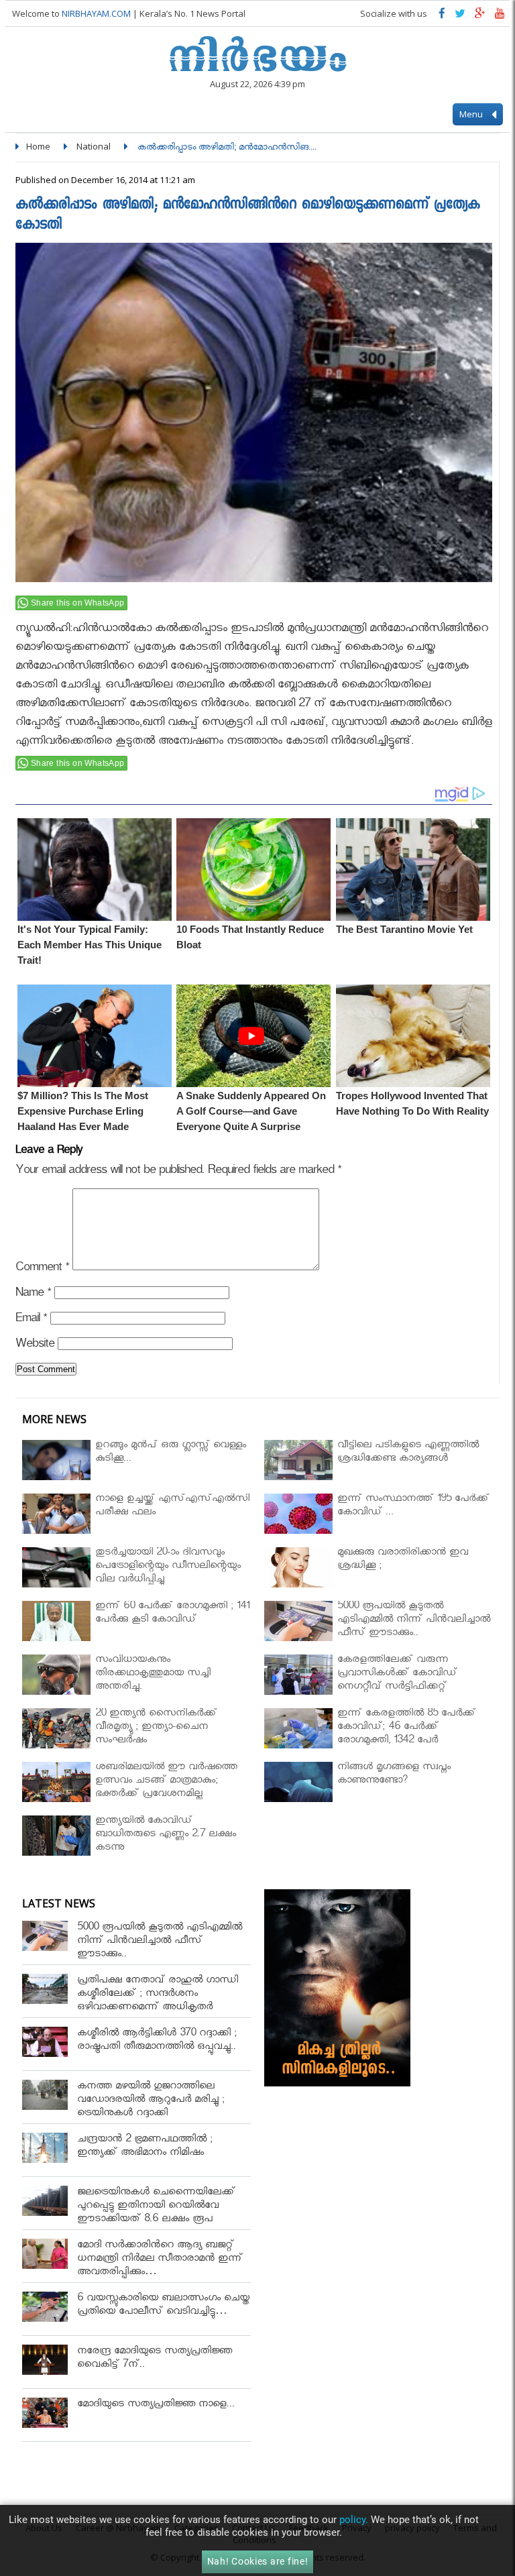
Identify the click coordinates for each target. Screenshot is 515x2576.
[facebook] (442, 16)
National (94, 146)
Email (31, 1320)
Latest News (59, 1903)
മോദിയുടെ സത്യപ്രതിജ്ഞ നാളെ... (156, 2405)
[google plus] (480, 16)
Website (35, 1346)
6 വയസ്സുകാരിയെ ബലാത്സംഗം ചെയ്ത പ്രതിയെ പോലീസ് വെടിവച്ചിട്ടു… (163, 2306)
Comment (42, 1269)
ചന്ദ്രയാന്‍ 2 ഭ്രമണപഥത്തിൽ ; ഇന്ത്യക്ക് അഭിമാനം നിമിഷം (145, 2147)
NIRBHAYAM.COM (96, 13)
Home (38, 146)
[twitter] (460, 16)
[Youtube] (500, 16)
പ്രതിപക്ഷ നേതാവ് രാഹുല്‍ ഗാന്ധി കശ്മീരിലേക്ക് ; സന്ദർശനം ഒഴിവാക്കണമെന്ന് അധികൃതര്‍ (158, 1995)
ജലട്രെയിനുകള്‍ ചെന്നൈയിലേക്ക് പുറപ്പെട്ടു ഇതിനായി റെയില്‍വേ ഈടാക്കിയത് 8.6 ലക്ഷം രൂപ (156, 2207)
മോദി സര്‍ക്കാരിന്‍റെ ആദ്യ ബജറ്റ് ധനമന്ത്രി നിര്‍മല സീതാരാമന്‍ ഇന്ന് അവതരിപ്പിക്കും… (160, 2260)
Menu (472, 114)
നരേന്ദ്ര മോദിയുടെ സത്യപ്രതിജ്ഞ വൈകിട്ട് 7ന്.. (155, 2359)
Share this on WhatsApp (78, 603)
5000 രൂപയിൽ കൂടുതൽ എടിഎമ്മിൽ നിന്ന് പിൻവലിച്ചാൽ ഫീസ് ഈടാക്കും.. (160, 1942)
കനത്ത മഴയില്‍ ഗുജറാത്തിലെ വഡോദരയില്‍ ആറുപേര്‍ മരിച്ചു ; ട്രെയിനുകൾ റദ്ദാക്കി (151, 2101)
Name (33, 1295)
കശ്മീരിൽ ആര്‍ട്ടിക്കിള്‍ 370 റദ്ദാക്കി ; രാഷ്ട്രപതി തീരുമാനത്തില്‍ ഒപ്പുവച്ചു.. (157, 2041)
